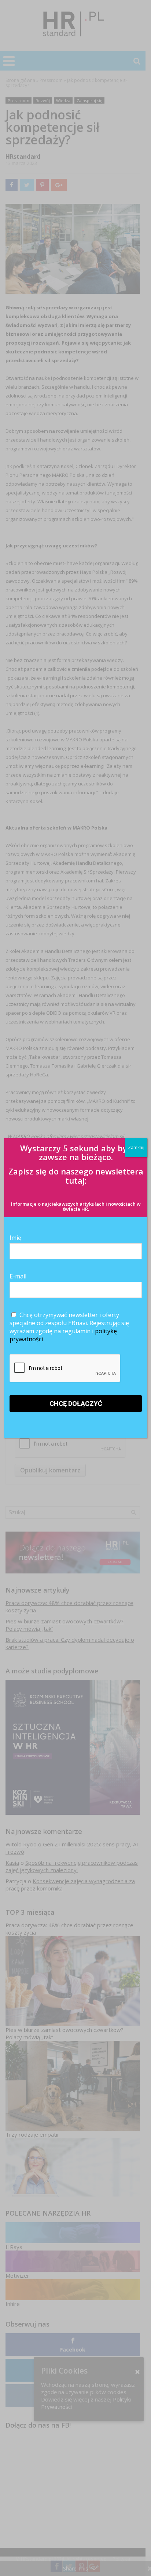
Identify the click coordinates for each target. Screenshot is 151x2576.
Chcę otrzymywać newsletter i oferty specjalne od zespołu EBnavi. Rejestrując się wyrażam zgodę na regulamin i (69, 1327)
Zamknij (136, 1147)
